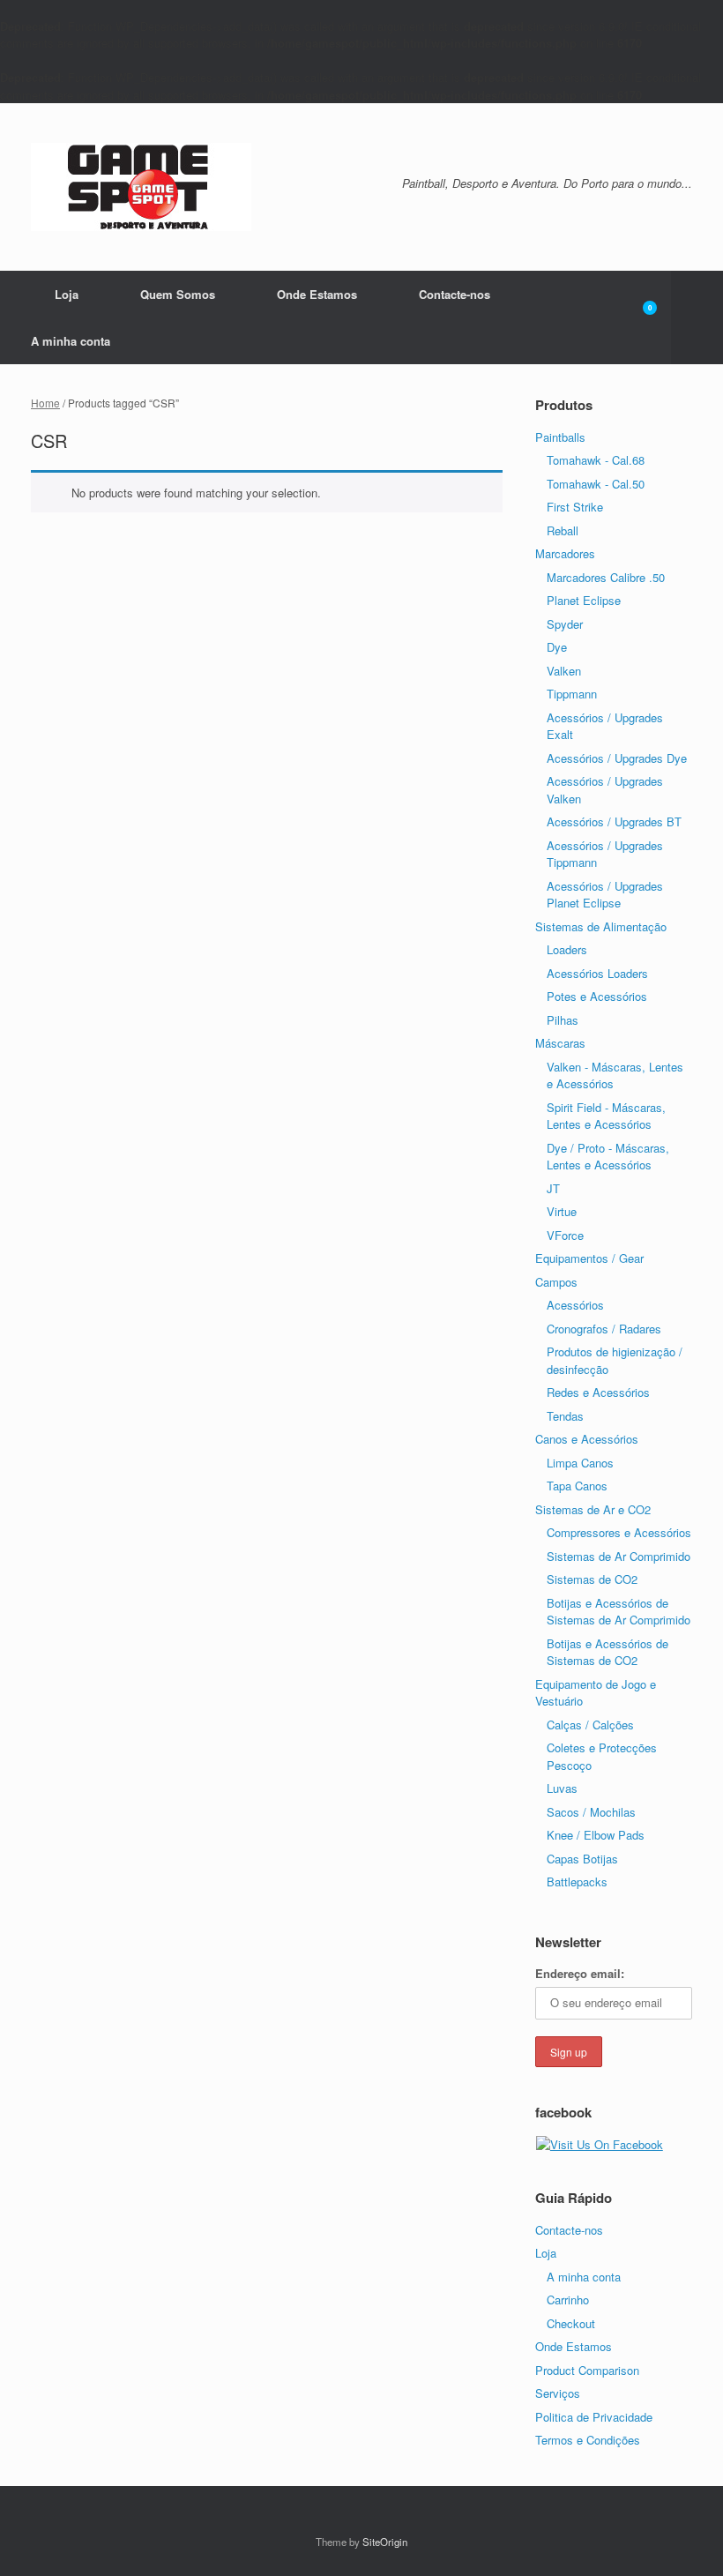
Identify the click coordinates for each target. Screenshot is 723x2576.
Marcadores (565, 553)
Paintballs (560, 437)
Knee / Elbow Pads (596, 1835)
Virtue (562, 1211)
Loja (67, 294)
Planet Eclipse (584, 600)
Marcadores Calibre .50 (606, 577)
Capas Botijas (582, 1859)
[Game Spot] (141, 187)
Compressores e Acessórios (619, 1532)
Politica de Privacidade (594, 2417)
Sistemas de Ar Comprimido (619, 1556)
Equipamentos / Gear (589, 1258)
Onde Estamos (317, 294)
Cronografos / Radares (604, 1329)
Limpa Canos (580, 1463)
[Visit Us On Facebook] (599, 2144)
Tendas (565, 1416)
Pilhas (563, 1020)
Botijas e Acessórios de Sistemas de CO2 (607, 1652)
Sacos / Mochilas (591, 1812)
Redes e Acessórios (598, 1392)
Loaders (567, 949)
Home (45, 403)
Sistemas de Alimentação (601, 926)
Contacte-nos (455, 294)
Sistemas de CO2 (592, 1579)
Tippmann (572, 694)
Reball (563, 530)
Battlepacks (577, 1882)
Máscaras (560, 1043)
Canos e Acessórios (587, 1439)
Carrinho (568, 2300)
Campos (556, 1282)
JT (553, 1188)
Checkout (571, 2323)
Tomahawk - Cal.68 (596, 460)
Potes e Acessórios (597, 996)
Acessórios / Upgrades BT (614, 821)
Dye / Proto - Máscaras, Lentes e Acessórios (608, 1157)
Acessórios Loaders (597, 973)
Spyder (565, 624)
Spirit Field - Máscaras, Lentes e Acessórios (606, 1116)
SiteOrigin (385, 2542)
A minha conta (71, 341)
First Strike (575, 507)
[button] (697, 317)
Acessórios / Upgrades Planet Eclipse (605, 895)
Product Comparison (587, 2370)
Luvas (562, 1788)
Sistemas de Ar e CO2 (593, 1509)
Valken (564, 671)
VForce (565, 1235)
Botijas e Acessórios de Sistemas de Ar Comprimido (619, 1612)
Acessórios (575, 1305)
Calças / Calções (590, 1725)
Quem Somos (178, 294)
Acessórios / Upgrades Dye (617, 758)
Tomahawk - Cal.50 (596, 484)
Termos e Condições (588, 2440)
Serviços (558, 2393)
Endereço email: (580, 1973)
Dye (557, 647)
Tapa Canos (577, 1486)
